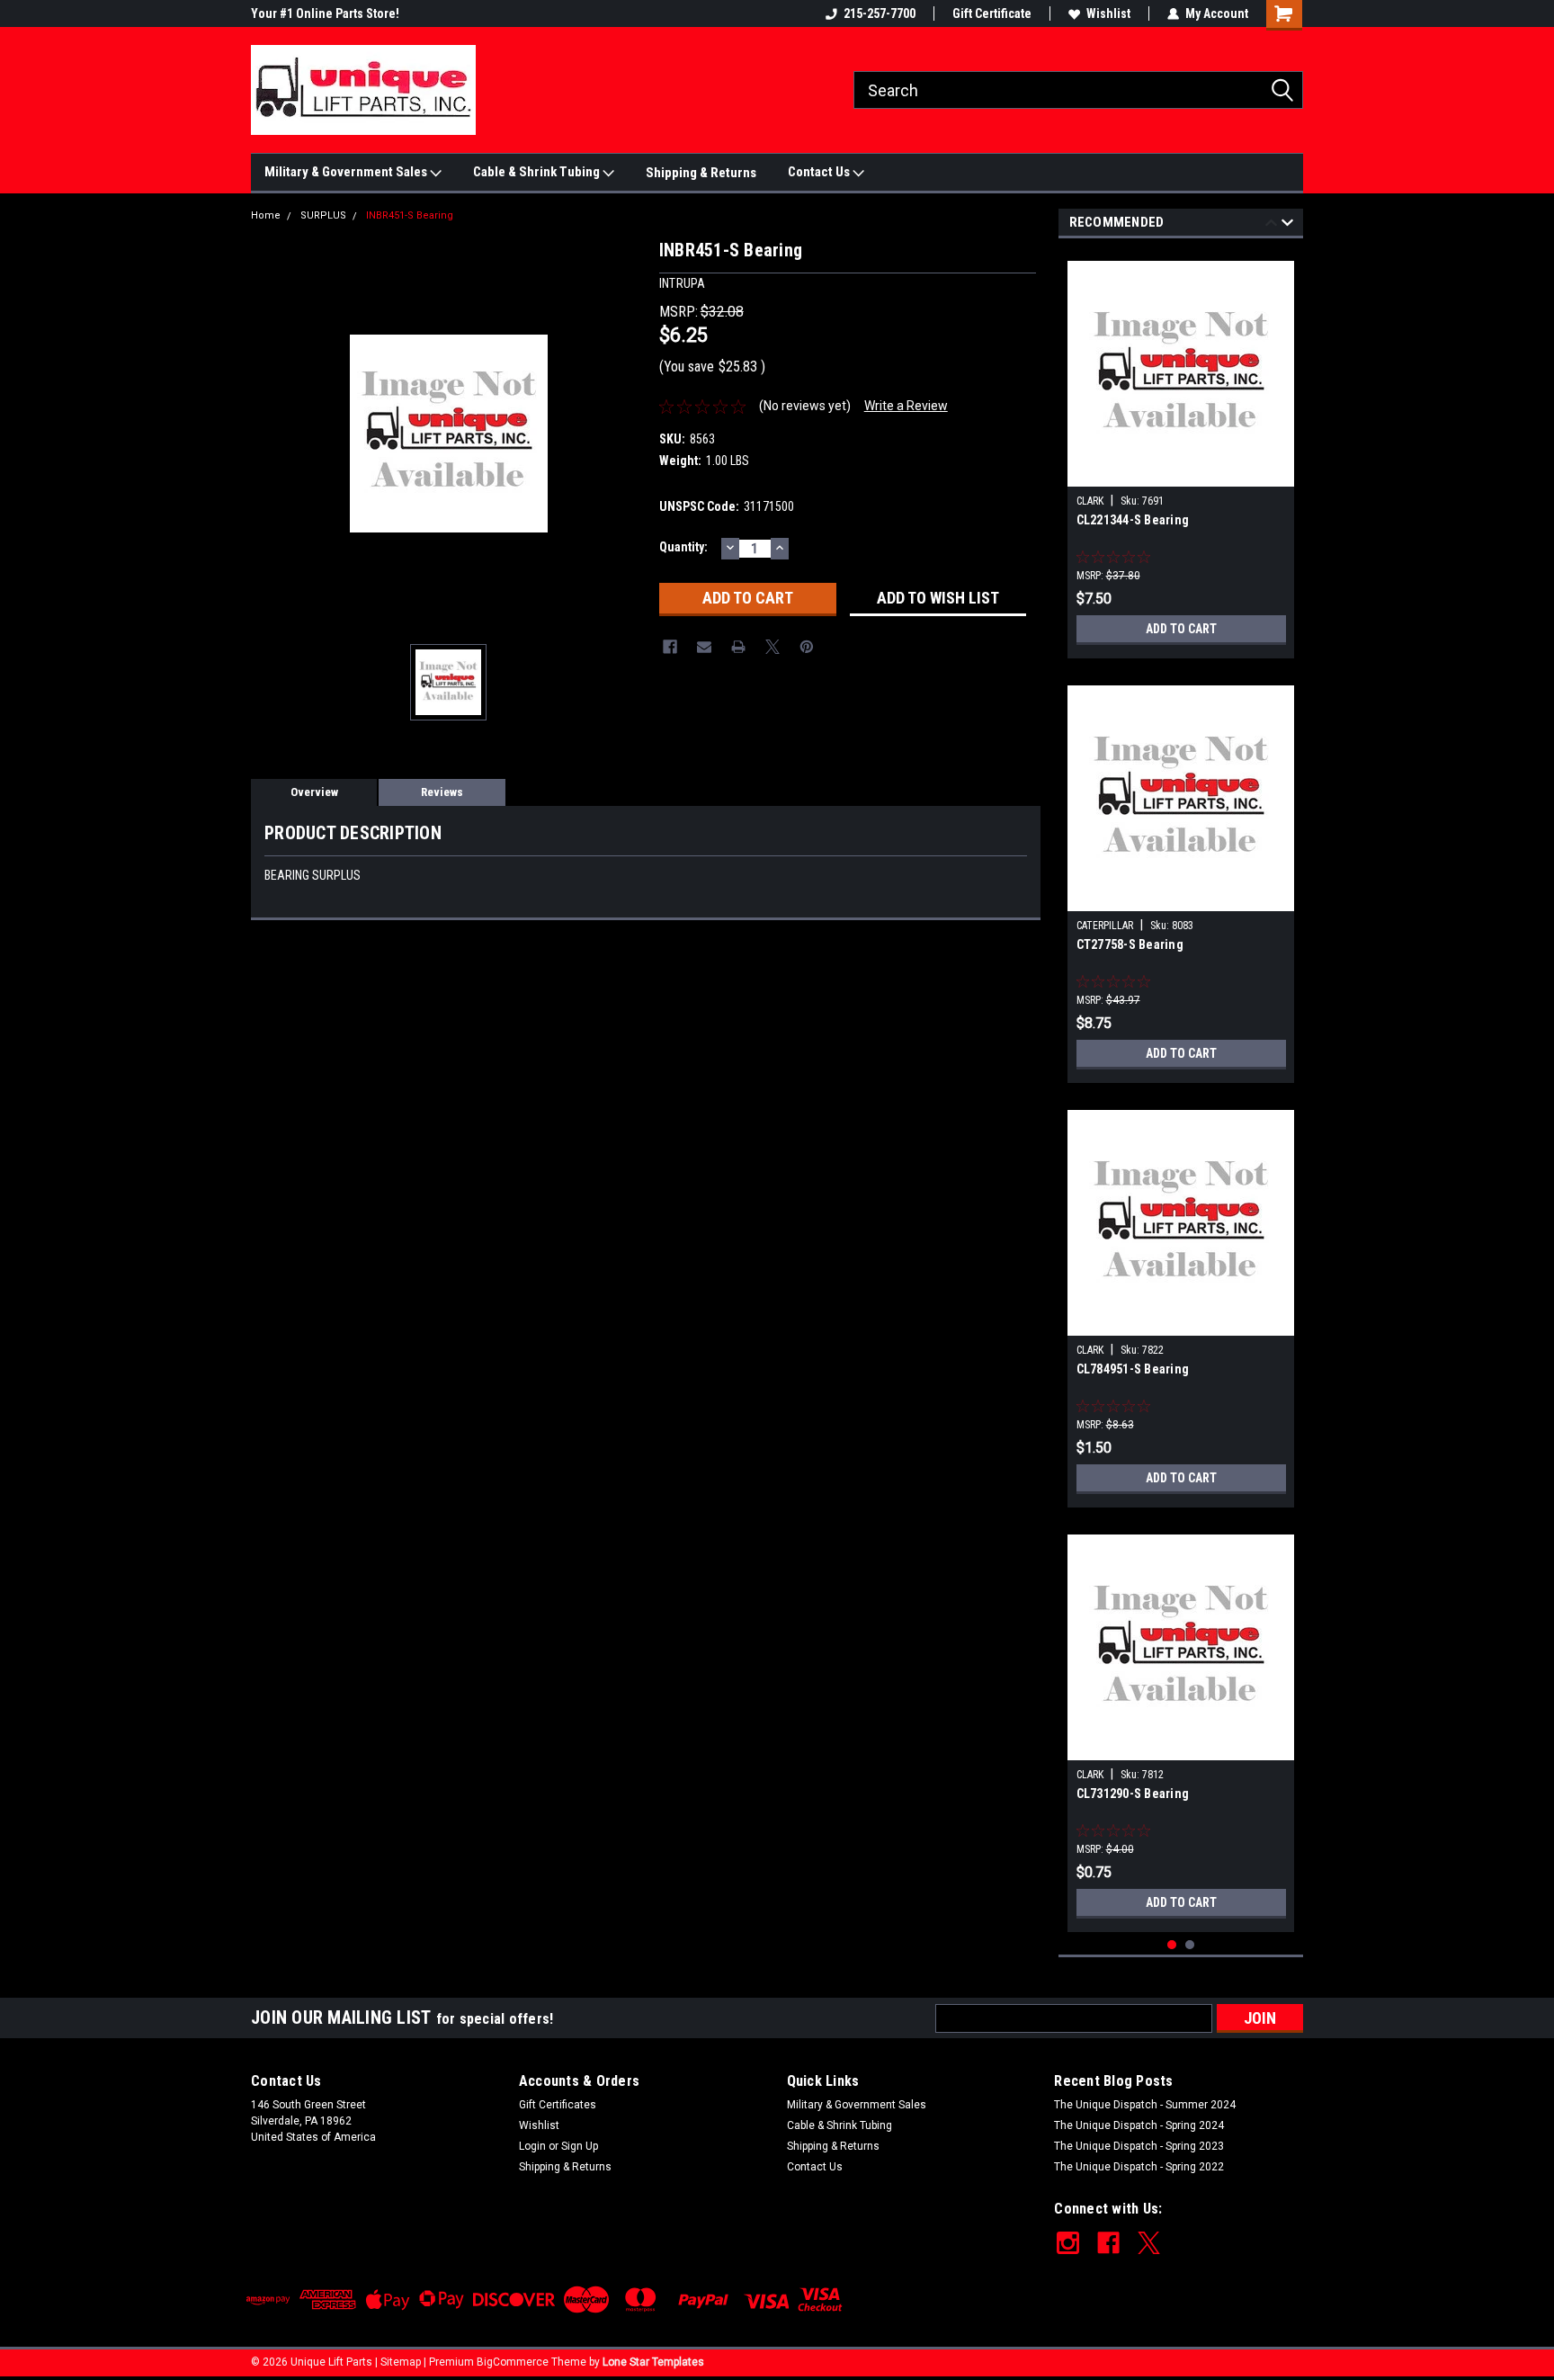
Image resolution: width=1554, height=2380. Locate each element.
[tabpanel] (1181, 453)
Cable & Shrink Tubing (538, 172)
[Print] (738, 647)
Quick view (1181, 473)
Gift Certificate (992, 13)
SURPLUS (323, 215)
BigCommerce (513, 2362)
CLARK (1090, 501)
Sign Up (580, 2146)
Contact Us (820, 172)
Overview (314, 792)
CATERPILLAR (1105, 926)
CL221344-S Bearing (1133, 520)
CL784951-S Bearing (1133, 1369)
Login (532, 2146)
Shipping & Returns (701, 173)
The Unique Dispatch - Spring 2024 (1139, 2125)
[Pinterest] (807, 647)
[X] (773, 647)
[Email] (704, 647)
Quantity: (683, 547)
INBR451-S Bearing (410, 215)
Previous (1271, 225)
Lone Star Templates (653, 2362)
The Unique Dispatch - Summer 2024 (1145, 2105)
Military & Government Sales (347, 172)
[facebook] (1108, 2243)
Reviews (442, 792)
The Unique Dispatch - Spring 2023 (1139, 2146)
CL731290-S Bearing (1133, 1794)
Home (266, 215)
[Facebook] (670, 647)
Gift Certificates (558, 2105)
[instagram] (1068, 2243)
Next (1287, 225)
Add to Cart (1181, 629)
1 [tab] (1172, 1945)
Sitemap (401, 2362)
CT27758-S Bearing (1130, 944)
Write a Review (906, 406)
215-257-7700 (880, 13)
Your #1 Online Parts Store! (325, 13)
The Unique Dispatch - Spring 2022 (1139, 2167)
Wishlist (1108, 13)
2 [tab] (1190, 1945)
